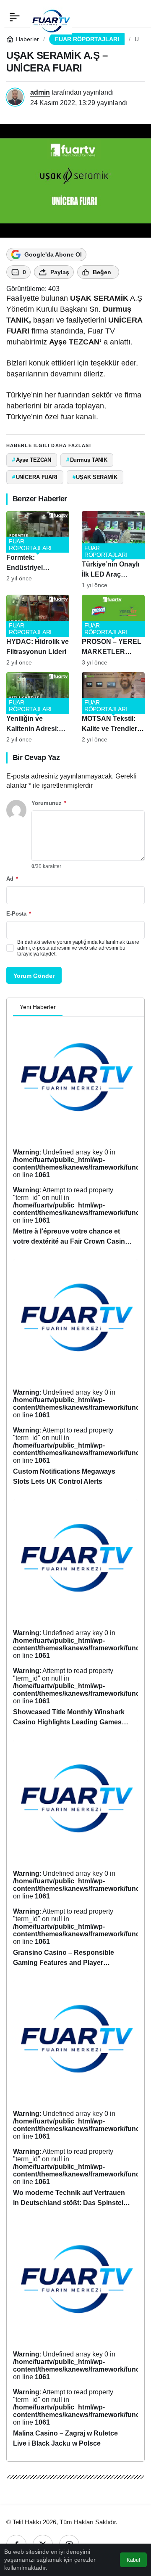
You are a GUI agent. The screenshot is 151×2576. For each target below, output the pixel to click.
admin (40, 92)
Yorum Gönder (34, 976)
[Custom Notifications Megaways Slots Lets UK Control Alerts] (75, 1376)
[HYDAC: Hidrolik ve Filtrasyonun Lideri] (38, 630)
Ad (12, 879)
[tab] (69, 1007)
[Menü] (15, 17)
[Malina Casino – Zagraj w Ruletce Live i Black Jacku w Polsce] (75, 2338)
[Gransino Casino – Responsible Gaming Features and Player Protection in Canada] (75, 1857)
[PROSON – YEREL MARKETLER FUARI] (113, 630)
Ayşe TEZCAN (74, 342)
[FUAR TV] (51, 17)
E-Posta (19, 914)
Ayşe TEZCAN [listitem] (32, 460)
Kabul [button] (133, 2560)
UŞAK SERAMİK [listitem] (95, 477)
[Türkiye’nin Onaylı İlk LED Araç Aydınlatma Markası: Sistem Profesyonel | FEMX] (113, 550)
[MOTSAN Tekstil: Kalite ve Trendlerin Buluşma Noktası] (113, 708)
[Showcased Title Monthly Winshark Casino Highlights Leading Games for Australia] (75, 1616)
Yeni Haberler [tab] (38, 1007)
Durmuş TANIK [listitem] (87, 460)
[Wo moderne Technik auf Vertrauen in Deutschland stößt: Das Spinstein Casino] (75, 2098)
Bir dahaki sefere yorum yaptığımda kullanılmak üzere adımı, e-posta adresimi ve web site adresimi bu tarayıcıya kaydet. (78, 948)
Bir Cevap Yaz (36, 757)
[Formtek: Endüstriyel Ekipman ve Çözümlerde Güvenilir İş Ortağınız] (38, 550)
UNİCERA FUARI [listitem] (35, 477)
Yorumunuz (49, 803)
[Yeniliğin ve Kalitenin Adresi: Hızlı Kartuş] (38, 708)
